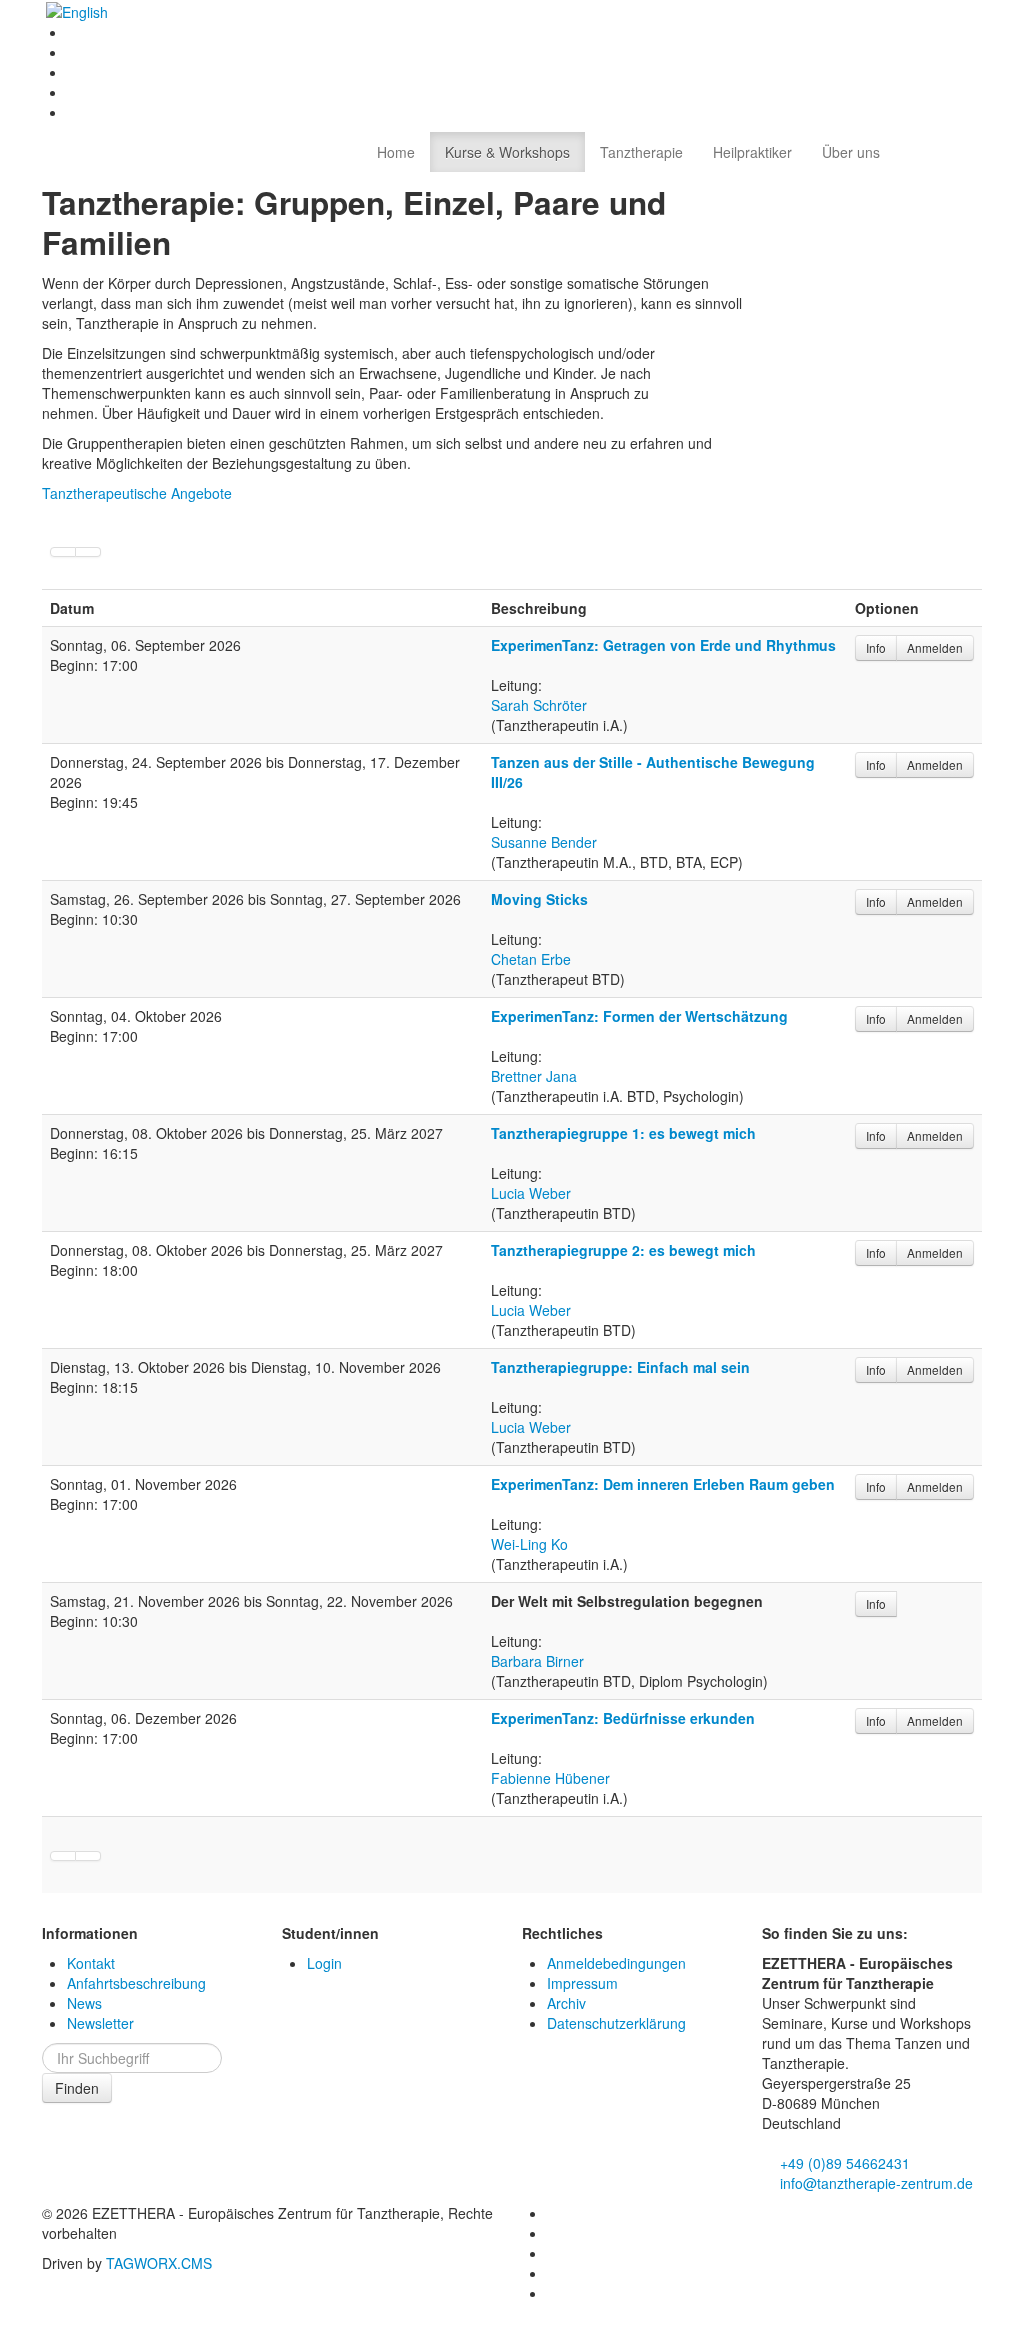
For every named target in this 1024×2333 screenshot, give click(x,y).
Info (876, 647)
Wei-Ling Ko (529, 1544)
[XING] (74, 92)
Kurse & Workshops (507, 152)
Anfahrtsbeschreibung (136, 1983)
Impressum (582, 1983)
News (84, 2003)
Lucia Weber (531, 1193)
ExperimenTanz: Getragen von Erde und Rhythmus (663, 645)
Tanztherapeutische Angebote (137, 493)
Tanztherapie (641, 152)
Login (324, 1963)
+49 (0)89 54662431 (843, 2163)
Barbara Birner (537, 1661)
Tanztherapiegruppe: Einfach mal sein (620, 1367)
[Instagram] (74, 72)
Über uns (851, 152)
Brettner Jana (534, 1076)
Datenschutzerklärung (616, 2023)
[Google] (74, 112)
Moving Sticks (539, 899)
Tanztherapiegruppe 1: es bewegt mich (623, 1133)
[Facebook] (74, 32)
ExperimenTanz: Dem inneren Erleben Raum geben (663, 1484)
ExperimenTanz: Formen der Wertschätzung (639, 1016)
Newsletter (100, 2023)
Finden (77, 2088)
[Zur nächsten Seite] (63, 552)
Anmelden (935, 647)
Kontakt (91, 1963)
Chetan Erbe (531, 959)
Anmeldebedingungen (616, 1963)
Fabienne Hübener (550, 1778)
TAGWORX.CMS (159, 2263)
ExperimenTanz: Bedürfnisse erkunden (623, 1718)
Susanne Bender (544, 842)
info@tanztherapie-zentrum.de (874, 2183)
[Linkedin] (74, 52)
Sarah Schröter (539, 705)
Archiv (566, 2003)
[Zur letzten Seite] (88, 552)
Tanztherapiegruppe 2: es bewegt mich (623, 1250)
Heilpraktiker (752, 152)
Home (396, 152)
